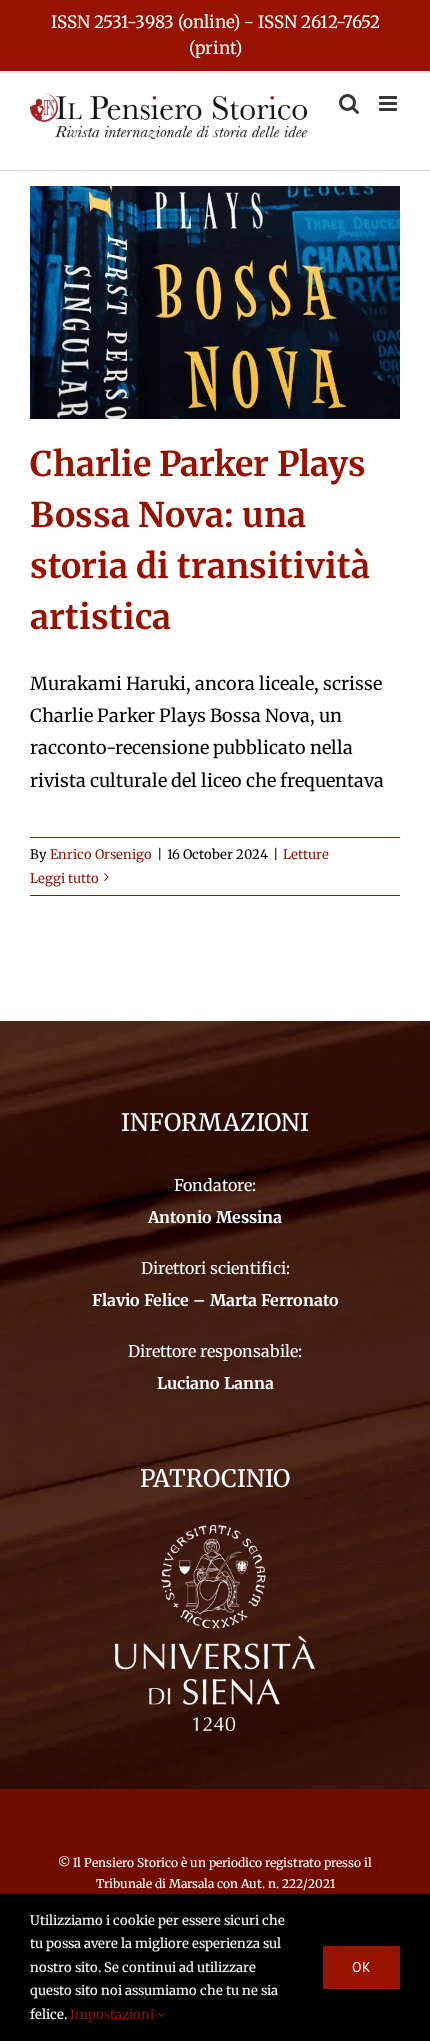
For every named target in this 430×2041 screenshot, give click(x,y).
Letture (306, 854)
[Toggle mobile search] (349, 103)
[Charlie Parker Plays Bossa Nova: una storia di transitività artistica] (215, 302)
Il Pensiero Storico (127, 1862)
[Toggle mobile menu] (389, 103)
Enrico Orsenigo (101, 854)
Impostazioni (113, 2014)
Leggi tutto (64, 878)
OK (361, 1967)
